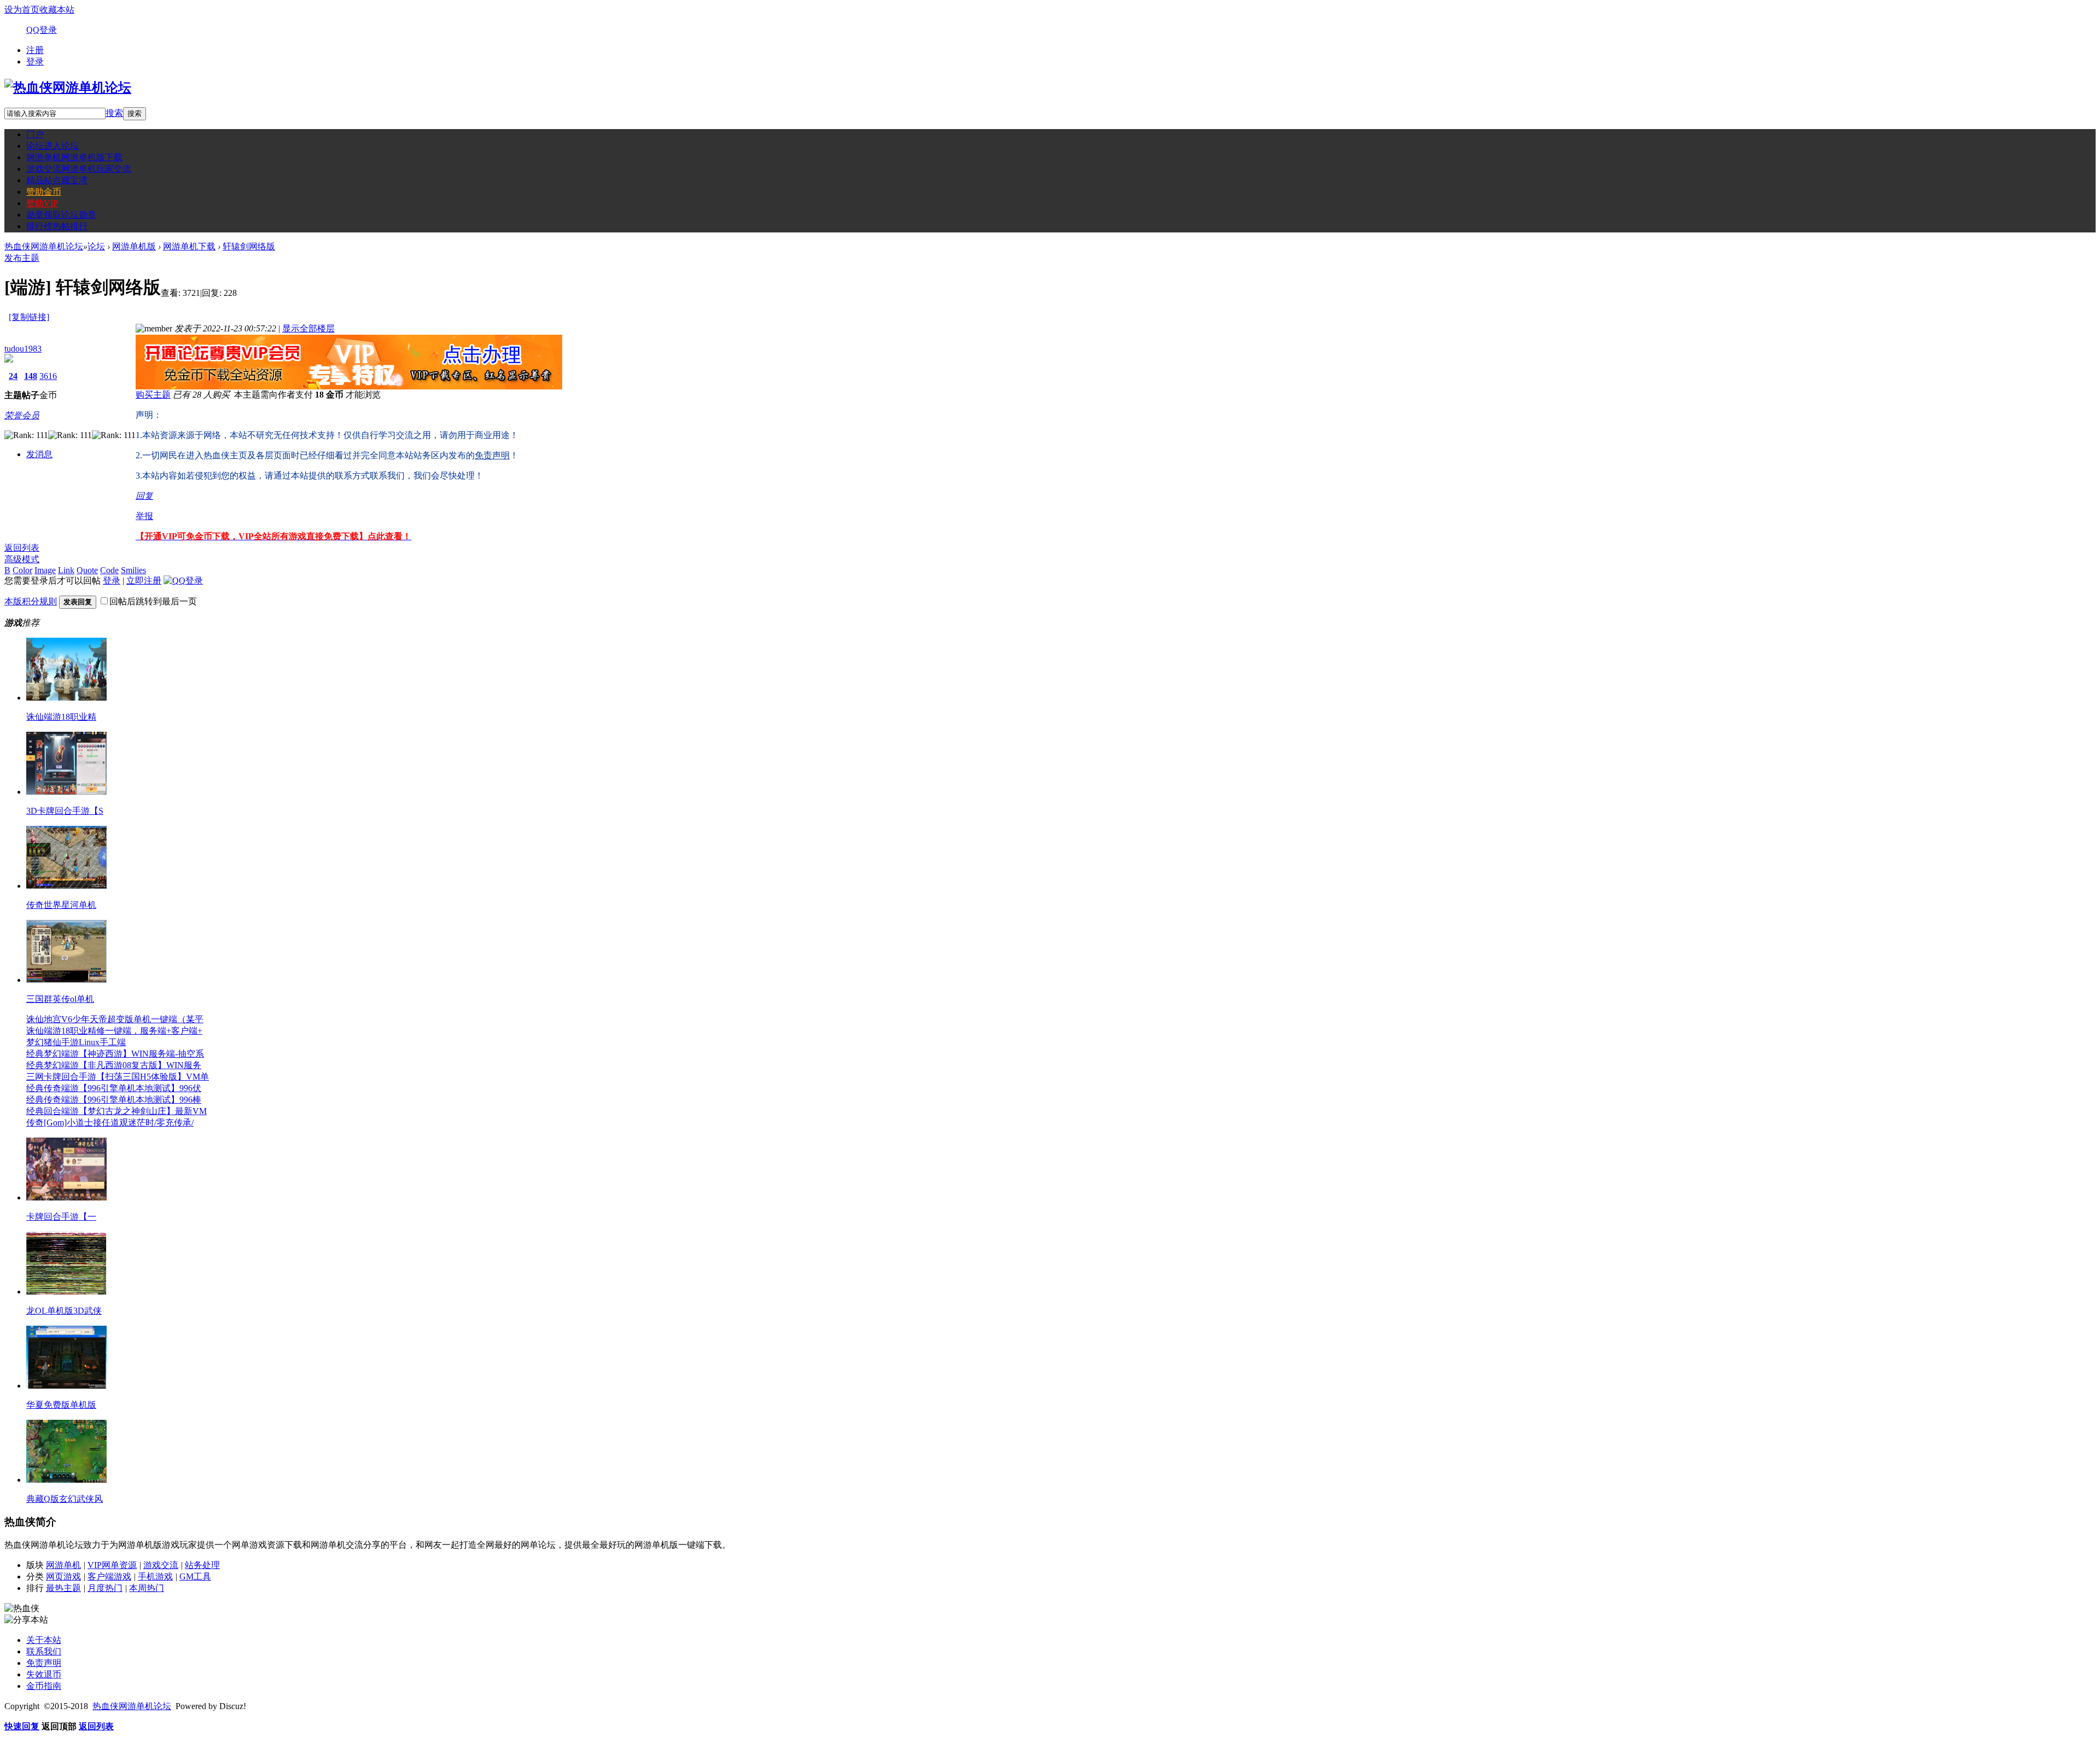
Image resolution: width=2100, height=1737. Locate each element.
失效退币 (44, 1674)
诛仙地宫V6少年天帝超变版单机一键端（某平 (115, 1019)
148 (31, 376)
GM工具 (195, 1576)
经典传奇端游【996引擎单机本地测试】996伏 (114, 1088)
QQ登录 (42, 30)
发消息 (39, 454)
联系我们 (44, 1651)
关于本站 (44, 1640)
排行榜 (57, 226)
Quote (87, 570)
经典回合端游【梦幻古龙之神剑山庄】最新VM (116, 1111)
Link (66, 570)
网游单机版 (134, 246)
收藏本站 (57, 10)
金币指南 (44, 1686)
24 (13, 376)
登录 (35, 62)
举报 (144, 516)
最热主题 (63, 1588)
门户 (35, 134)
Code (109, 570)
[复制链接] (29, 317)
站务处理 (202, 1565)
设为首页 (22, 10)
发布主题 (22, 258)
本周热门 (147, 1588)
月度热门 (105, 1588)
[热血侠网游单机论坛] (68, 88)
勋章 (61, 215)
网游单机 (74, 157)
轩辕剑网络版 (249, 246)
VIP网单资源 (112, 1565)
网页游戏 (63, 1576)
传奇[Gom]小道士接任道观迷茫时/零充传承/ (110, 1123)
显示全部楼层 (308, 328)
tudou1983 (23, 349)
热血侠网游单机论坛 (44, 246)
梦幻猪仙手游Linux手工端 (76, 1042)
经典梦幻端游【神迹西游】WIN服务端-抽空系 (115, 1054)
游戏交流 (79, 169)
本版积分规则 (31, 601)
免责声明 (44, 1663)
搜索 (114, 113)
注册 (35, 50)
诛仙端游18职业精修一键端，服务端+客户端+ (114, 1031)
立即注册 (144, 581)
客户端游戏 (109, 1576)
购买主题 (153, 395)
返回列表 (22, 548)
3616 (48, 376)
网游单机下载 (189, 246)
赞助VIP (42, 203)
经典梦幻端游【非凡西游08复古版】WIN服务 (114, 1065)
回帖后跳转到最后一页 (153, 601)
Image (45, 570)
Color (22, 570)
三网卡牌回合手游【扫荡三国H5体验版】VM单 (118, 1077)
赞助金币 (44, 192)
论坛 (52, 146)
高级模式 (22, 559)
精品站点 (57, 180)
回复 (144, 496)
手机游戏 (155, 1576)
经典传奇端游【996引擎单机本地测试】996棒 (114, 1100)
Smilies (133, 570)
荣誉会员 (22, 415)
